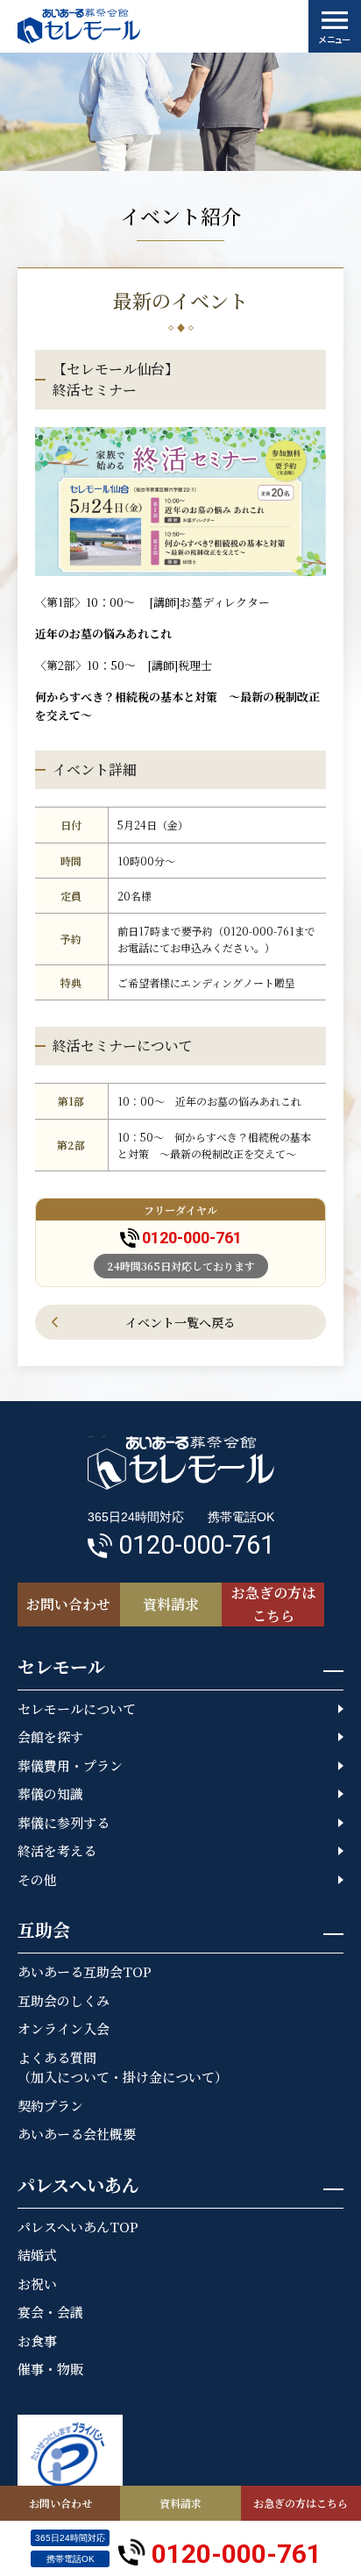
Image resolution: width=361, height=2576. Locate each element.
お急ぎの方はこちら (301, 2503)
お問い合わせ (60, 2503)
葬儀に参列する (64, 1822)
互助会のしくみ (64, 2000)
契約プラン (50, 2106)
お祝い (37, 2284)
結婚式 (37, 2255)
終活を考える (57, 1850)
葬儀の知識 (50, 1793)
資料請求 (180, 2503)
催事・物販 (50, 2369)
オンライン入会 (64, 2028)
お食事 (37, 2341)
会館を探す (50, 1736)
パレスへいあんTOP (78, 2227)
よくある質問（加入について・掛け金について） (123, 2067)
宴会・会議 (50, 2312)
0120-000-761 (192, 1238)
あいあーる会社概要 (77, 2134)
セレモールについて (77, 1708)
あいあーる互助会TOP (85, 1971)
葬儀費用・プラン (70, 1765)
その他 (37, 1879)
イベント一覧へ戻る (180, 1322)
